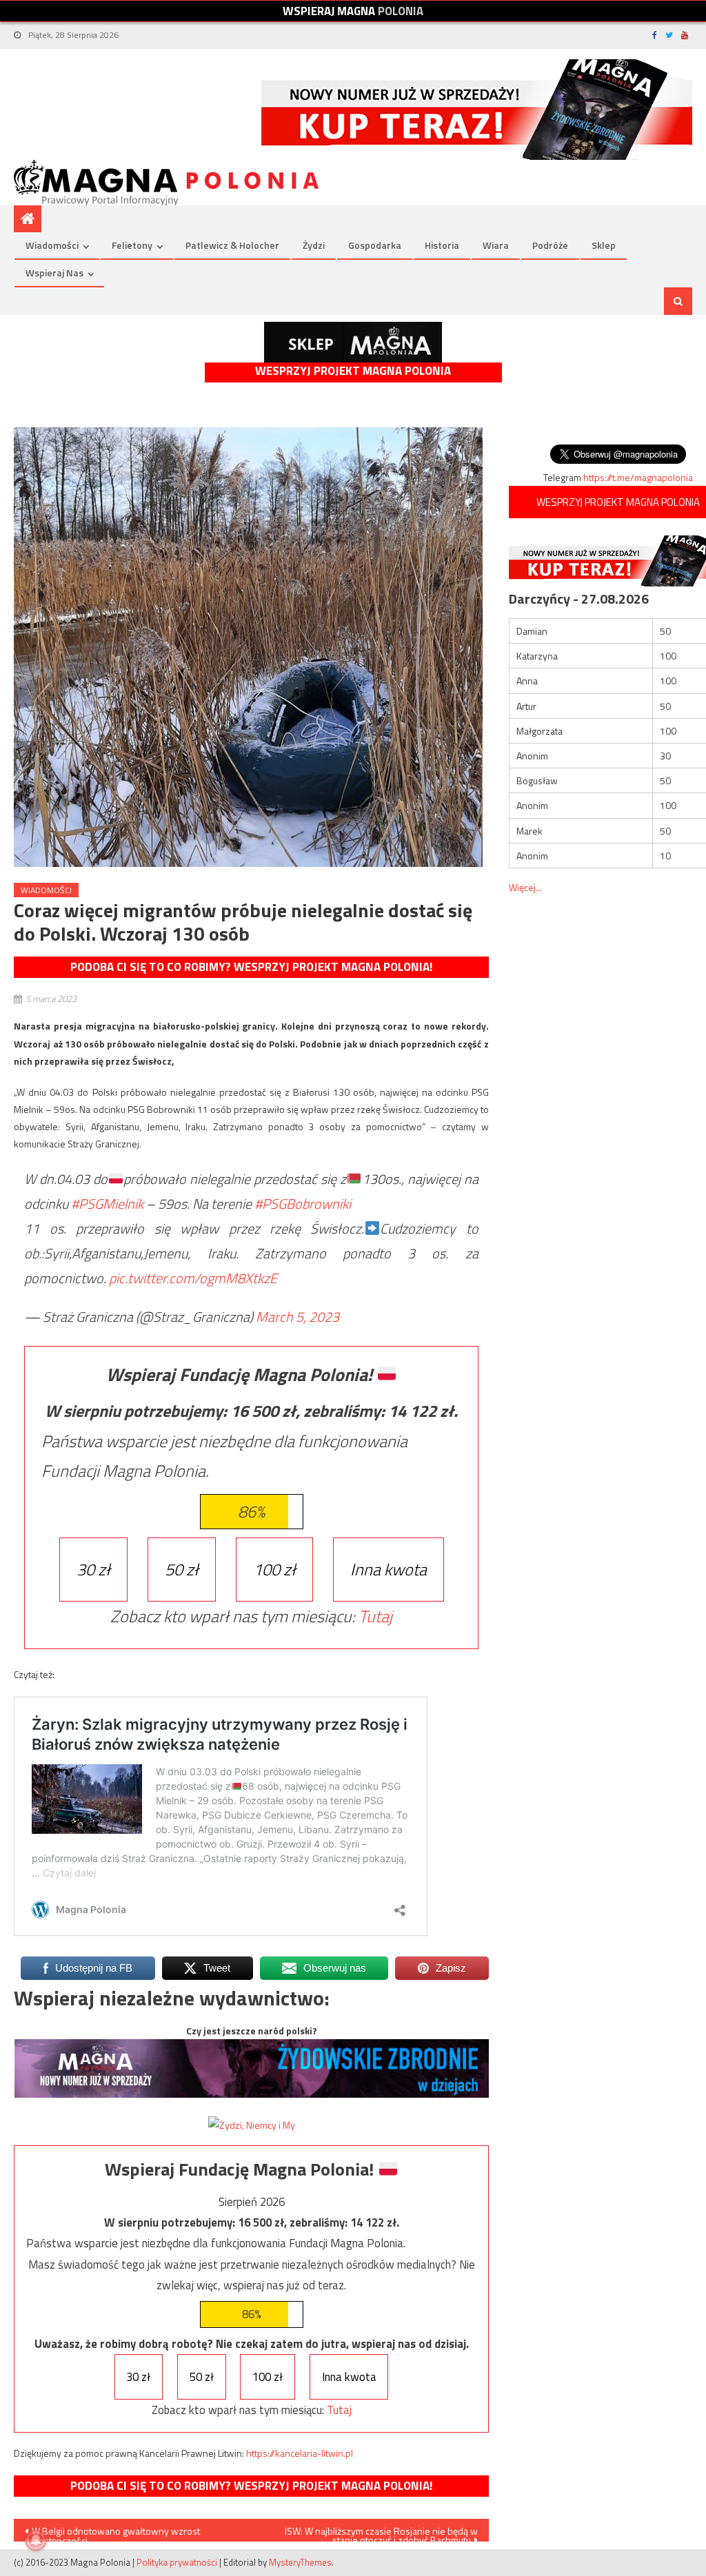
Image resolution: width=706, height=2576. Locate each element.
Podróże (550, 245)
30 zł (93, 1569)
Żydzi (314, 245)
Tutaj (375, 1616)
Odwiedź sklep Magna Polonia (353, 342)
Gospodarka (375, 245)
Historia (442, 245)
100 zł (274, 1569)
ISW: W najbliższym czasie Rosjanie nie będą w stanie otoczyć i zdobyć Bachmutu (381, 2533)
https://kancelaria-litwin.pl (300, 2453)
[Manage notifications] (36, 2540)
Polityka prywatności (177, 2562)
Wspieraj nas (54, 273)
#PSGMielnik (107, 1204)
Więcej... (525, 887)
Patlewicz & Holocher (232, 245)
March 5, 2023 (297, 1317)
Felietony (132, 245)
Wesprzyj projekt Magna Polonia (353, 371)
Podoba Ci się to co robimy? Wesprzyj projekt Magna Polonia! (251, 967)
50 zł (182, 1569)
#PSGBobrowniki (303, 1204)
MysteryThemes (300, 2562)
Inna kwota (389, 1569)
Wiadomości (52, 245)
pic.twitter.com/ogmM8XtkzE (193, 1278)
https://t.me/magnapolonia (638, 477)
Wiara (496, 245)
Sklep (604, 245)
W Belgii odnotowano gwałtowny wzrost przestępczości (112, 2533)
